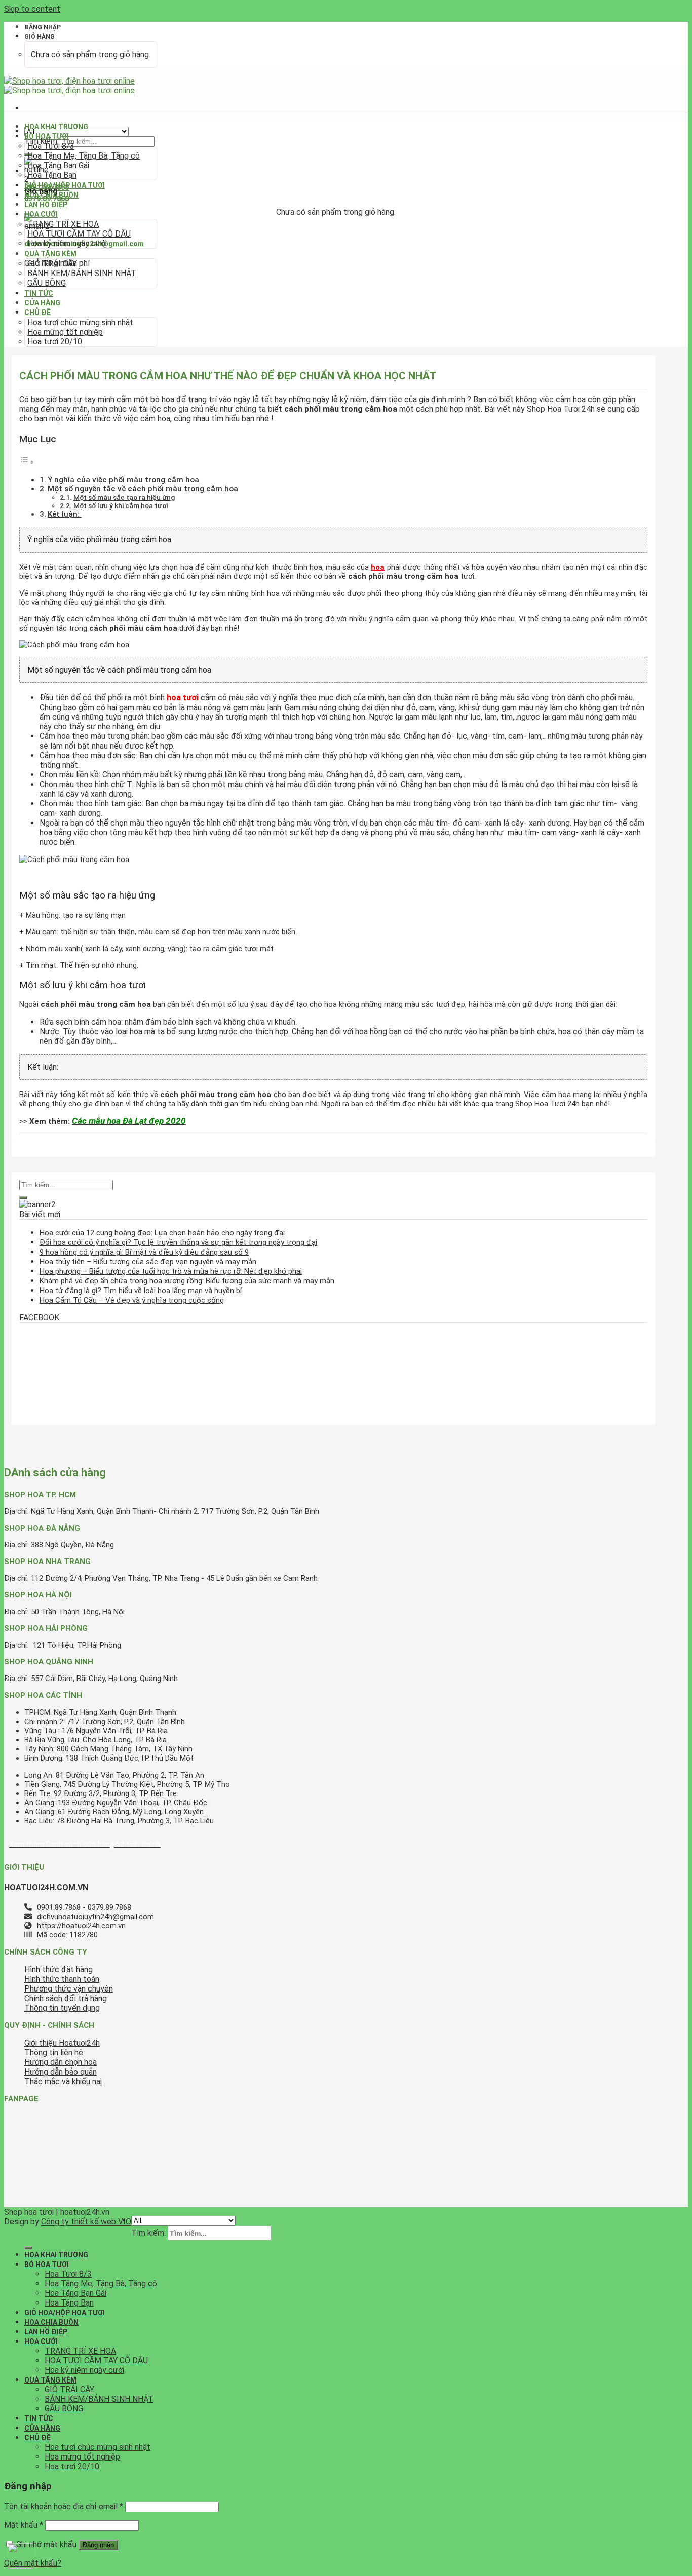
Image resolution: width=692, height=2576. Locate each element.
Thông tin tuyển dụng (62, 2008)
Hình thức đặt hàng (59, 1969)
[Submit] (23, 1198)
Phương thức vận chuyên (69, 1989)
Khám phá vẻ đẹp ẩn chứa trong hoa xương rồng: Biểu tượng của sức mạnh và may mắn (187, 1281)
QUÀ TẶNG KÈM (50, 254)
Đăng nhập (98, 2545)
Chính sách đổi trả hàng (66, 1998)
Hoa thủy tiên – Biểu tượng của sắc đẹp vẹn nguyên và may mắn (148, 1262)
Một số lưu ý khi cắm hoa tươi (121, 505)
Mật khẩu (24, 2525)
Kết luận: (65, 514)
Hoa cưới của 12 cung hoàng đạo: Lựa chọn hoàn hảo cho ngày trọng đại (162, 1233)
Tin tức (39, 293)
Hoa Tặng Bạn (52, 175)
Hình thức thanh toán (62, 1979)
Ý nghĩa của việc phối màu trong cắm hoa (123, 480)
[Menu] (28, 108)
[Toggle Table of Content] (27, 462)
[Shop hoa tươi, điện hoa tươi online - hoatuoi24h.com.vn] (69, 86)
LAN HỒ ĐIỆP (46, 205)
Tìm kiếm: (148, 2233)
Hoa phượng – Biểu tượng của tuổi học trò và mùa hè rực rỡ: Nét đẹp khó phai (171, 1271)
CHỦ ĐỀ (37, 313)
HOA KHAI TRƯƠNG (56, 127)
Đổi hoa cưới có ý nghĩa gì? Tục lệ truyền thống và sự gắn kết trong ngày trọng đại (178, 1242)
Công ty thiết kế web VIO (86, 2222)
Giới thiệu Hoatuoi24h (62, 2043)
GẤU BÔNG (47, 283)
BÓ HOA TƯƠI (47, 136)
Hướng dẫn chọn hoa (61, 2062)
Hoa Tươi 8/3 (51, 146)
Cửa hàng (42, 303)
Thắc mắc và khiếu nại (63, 2081)
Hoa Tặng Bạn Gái (58, 165)
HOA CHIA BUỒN (51, 195)
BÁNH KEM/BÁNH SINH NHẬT (82, 273)
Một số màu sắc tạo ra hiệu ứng (124, 497)
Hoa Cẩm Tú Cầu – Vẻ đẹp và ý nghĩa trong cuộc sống (132, 1300)
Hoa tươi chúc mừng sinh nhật (80, 322)
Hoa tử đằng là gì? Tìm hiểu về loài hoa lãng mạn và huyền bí (141, 1291)
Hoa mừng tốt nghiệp (65, 332)
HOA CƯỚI (41, 214)
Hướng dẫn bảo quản (61, 2072)
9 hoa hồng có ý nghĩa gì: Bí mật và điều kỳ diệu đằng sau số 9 (144, 1252)
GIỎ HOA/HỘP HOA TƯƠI (65, 185)
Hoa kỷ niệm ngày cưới (67, 243)
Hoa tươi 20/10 (55, 342)
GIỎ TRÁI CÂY (52, 264)
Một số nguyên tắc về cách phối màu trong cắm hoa (143, 489)
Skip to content (32, 9)
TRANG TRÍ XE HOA (63, 224)
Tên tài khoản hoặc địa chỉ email (64, 2506)
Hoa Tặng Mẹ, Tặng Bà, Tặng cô (84, 156)
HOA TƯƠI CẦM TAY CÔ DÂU (79, 234)
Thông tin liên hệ (54, 2053)
